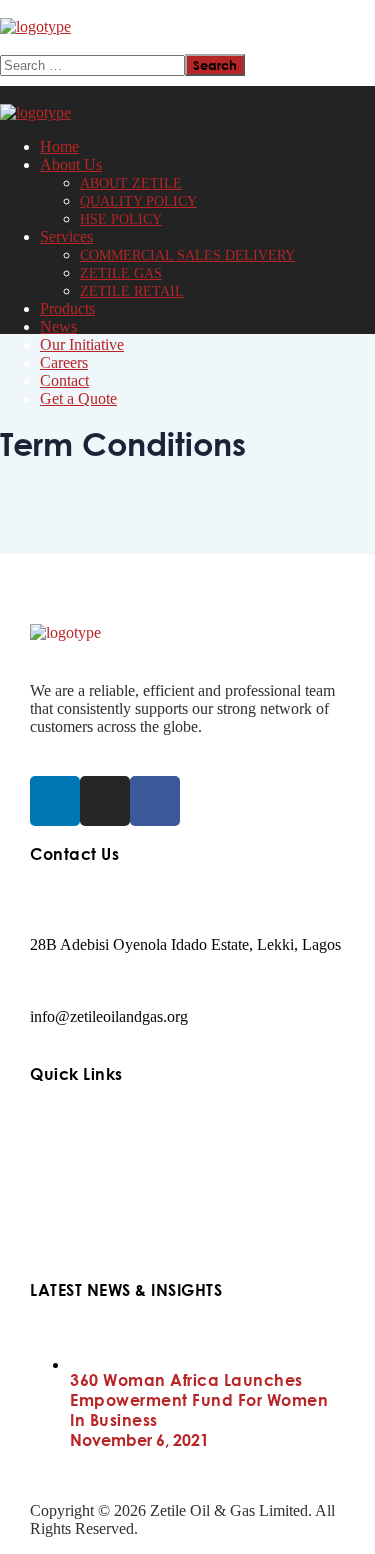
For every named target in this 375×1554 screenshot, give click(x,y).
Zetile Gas (62, 1186)
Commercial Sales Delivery (116, 1158)
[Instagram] (105, 801)
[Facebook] (155, 801)
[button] (187, 45)
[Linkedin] (55, 801)
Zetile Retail (68, 1214)
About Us (61, 1130)
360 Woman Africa (90, 1242)
